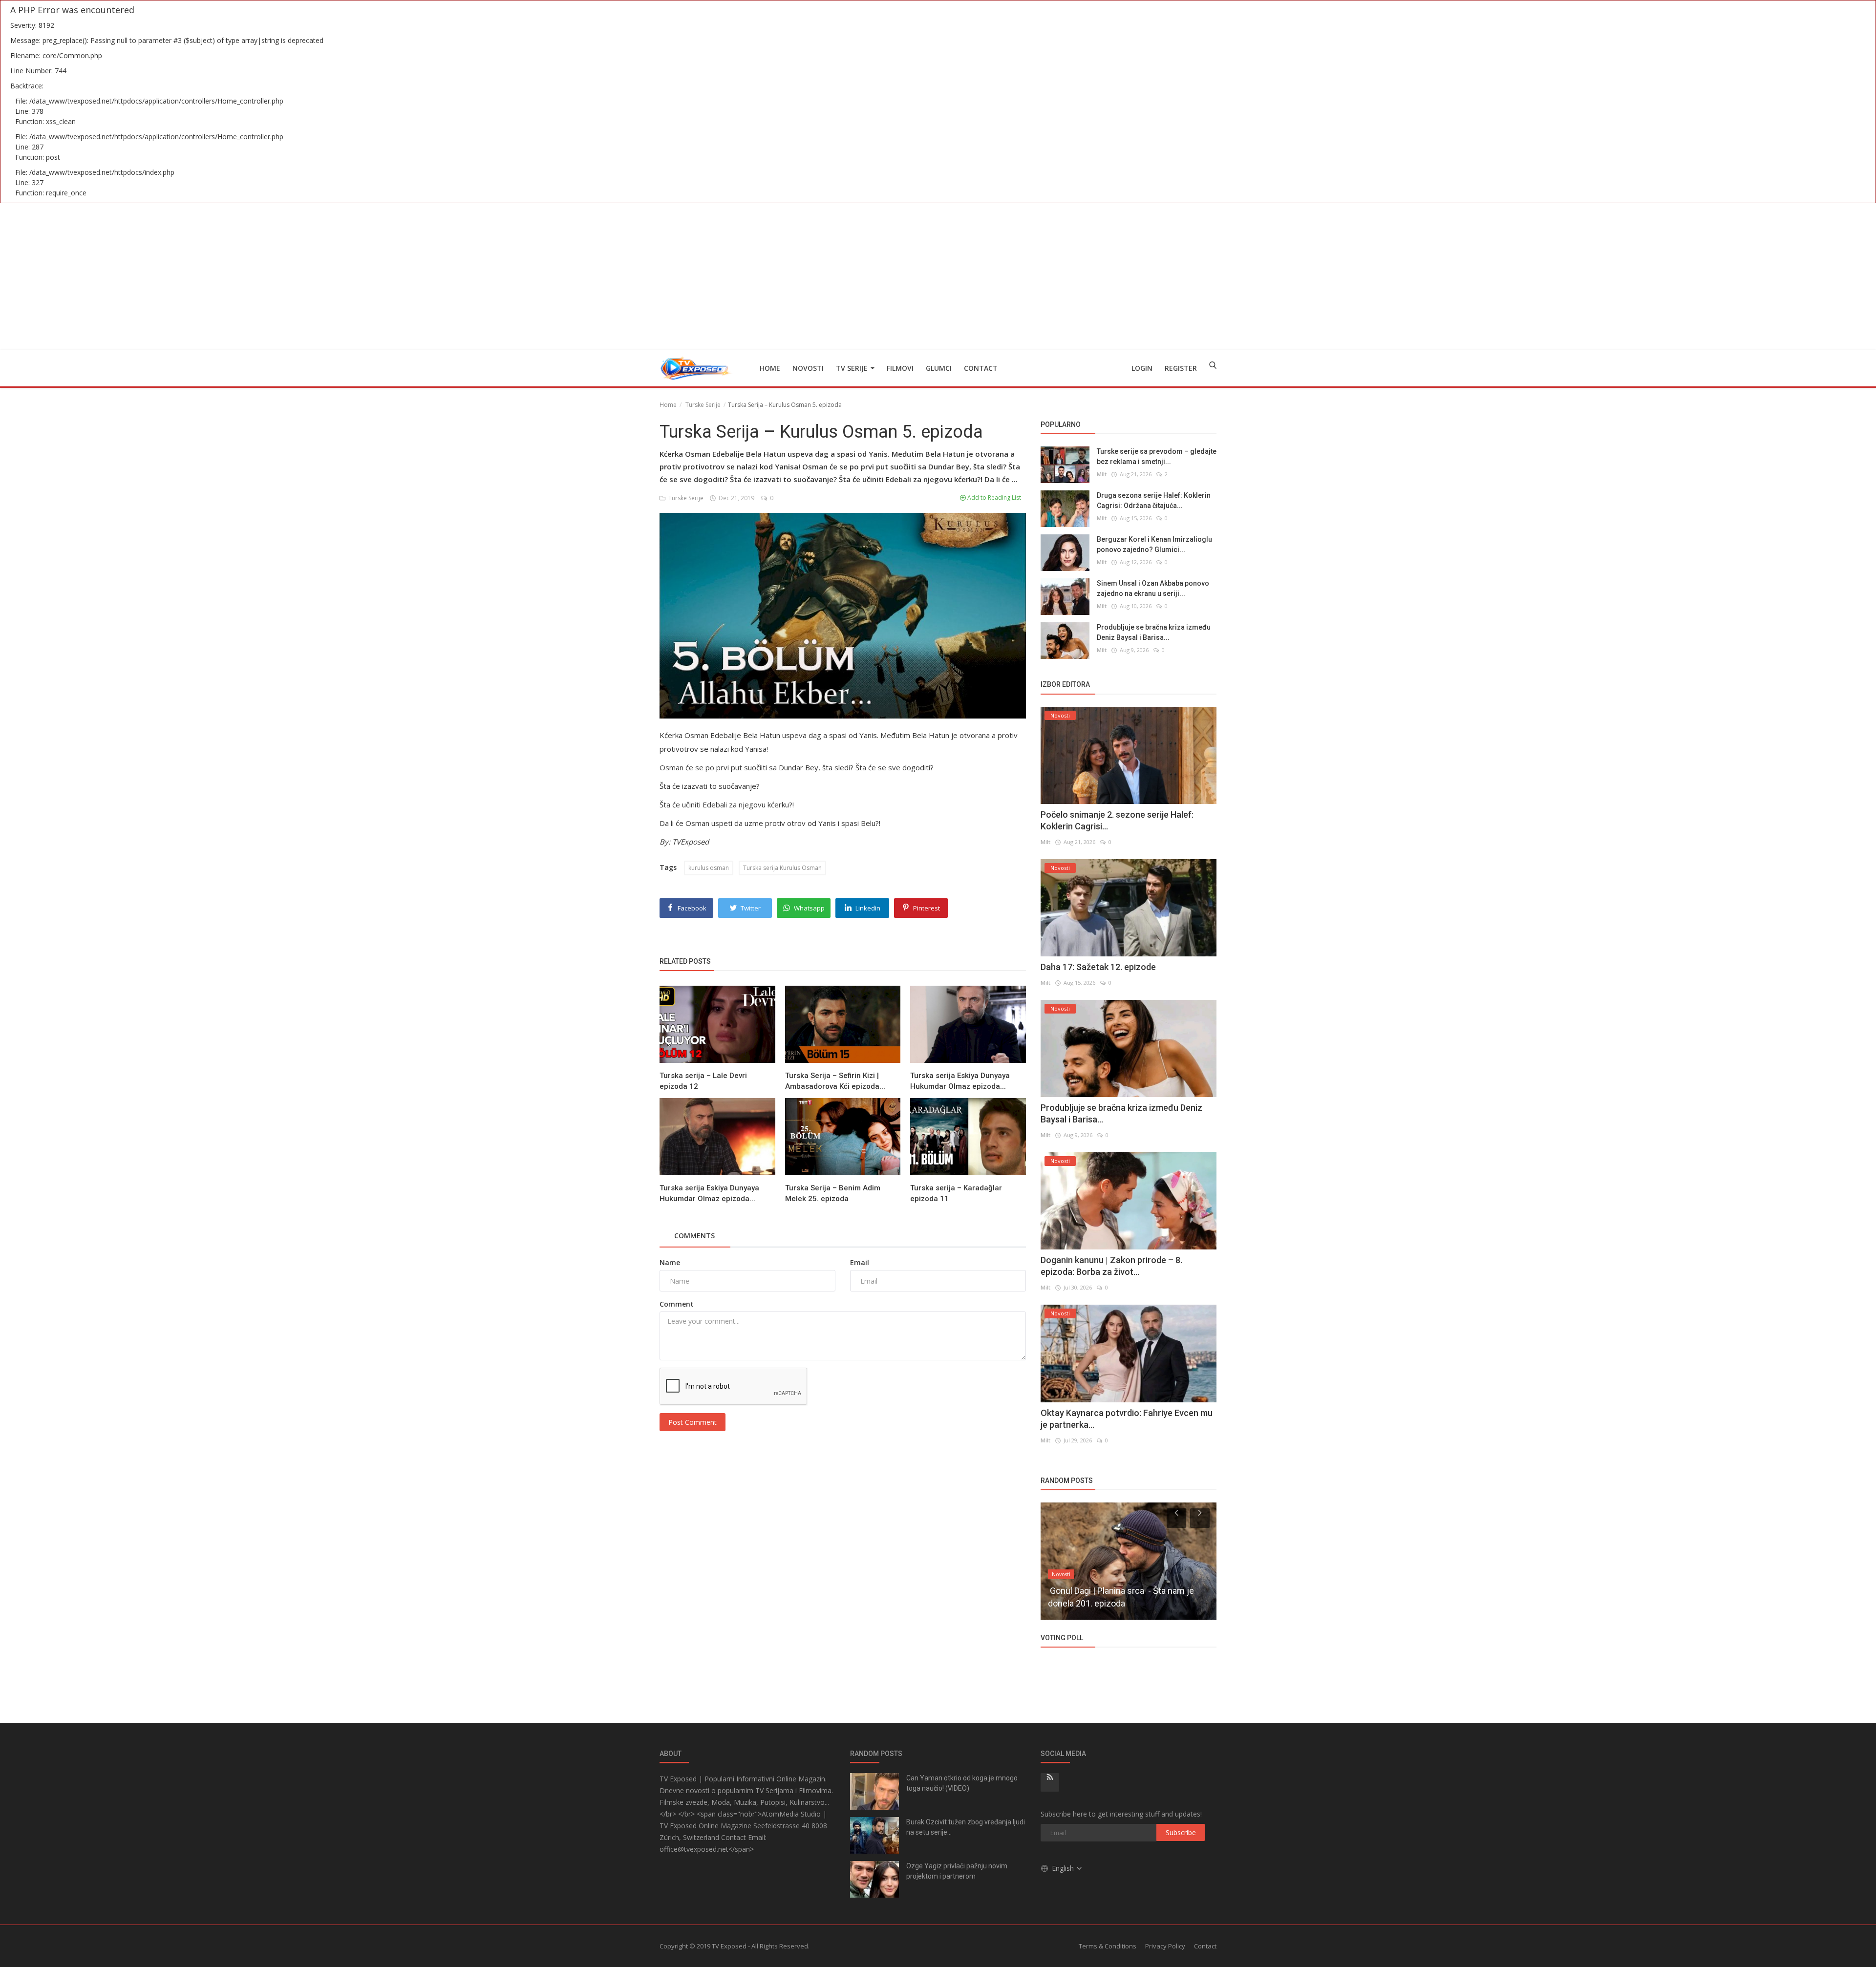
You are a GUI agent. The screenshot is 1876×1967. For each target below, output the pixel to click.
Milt (1102, 474)
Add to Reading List (993, 497)
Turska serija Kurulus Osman (782, 868)
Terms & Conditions (1108, 1946)
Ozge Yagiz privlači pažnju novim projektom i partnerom (957, 1871)
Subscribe (1181, 1832)
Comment (677, 1304)
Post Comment (693, 1422)
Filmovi (900, 368)
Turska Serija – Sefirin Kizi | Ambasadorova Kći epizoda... (835, 1081)
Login (1142, 368)
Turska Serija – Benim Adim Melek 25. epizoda (833, 1193)
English (1064, 1868)
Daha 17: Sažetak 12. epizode (1098, 967)
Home (770, 368)
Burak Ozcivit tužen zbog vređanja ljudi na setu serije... (966, 1827)
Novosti (808, 368)
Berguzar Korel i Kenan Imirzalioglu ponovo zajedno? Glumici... (1154, 544)
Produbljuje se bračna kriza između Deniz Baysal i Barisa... (1154, 632)
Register (1181, 368)
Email (860, 1262)
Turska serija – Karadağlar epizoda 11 (956, 1193)
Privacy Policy (1165, 1946)
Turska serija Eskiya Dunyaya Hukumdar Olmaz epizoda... (960, 1081)
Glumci (939, 368)
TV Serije (853, 368)
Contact (981, 368)
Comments (694, 1236)
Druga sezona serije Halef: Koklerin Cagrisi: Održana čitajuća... (1154, 500)
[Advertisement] (938, 276)
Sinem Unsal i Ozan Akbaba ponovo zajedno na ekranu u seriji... (1153, 588)
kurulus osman (709, 868)
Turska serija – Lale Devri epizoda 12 (703, 1081)
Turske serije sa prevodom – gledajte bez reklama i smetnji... (1157, 456)
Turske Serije (703, 405)
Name (670, 1262)
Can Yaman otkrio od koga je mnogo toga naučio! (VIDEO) (962, 1783)
